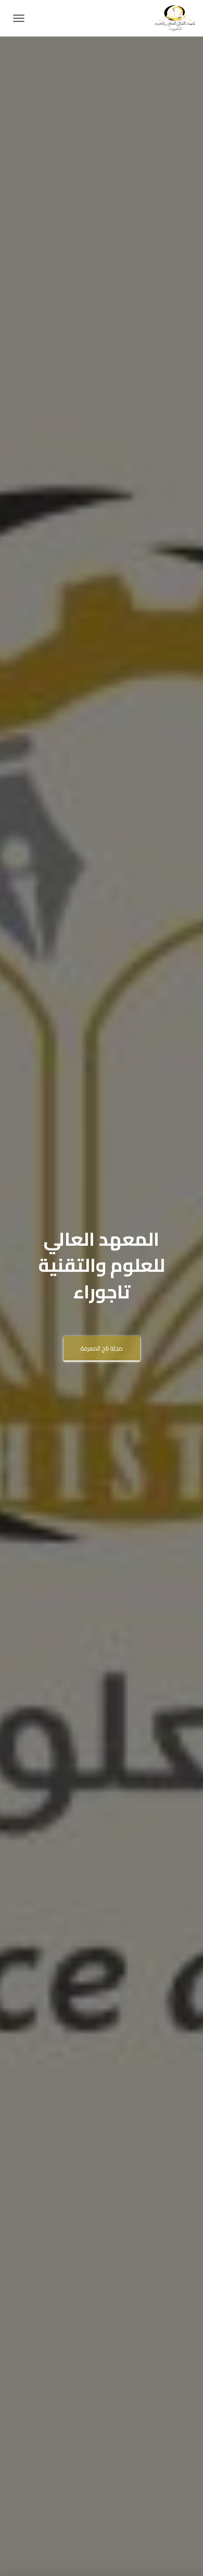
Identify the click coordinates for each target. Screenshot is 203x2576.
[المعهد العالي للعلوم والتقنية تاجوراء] (171, 18)
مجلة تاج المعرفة (102, 1348)
